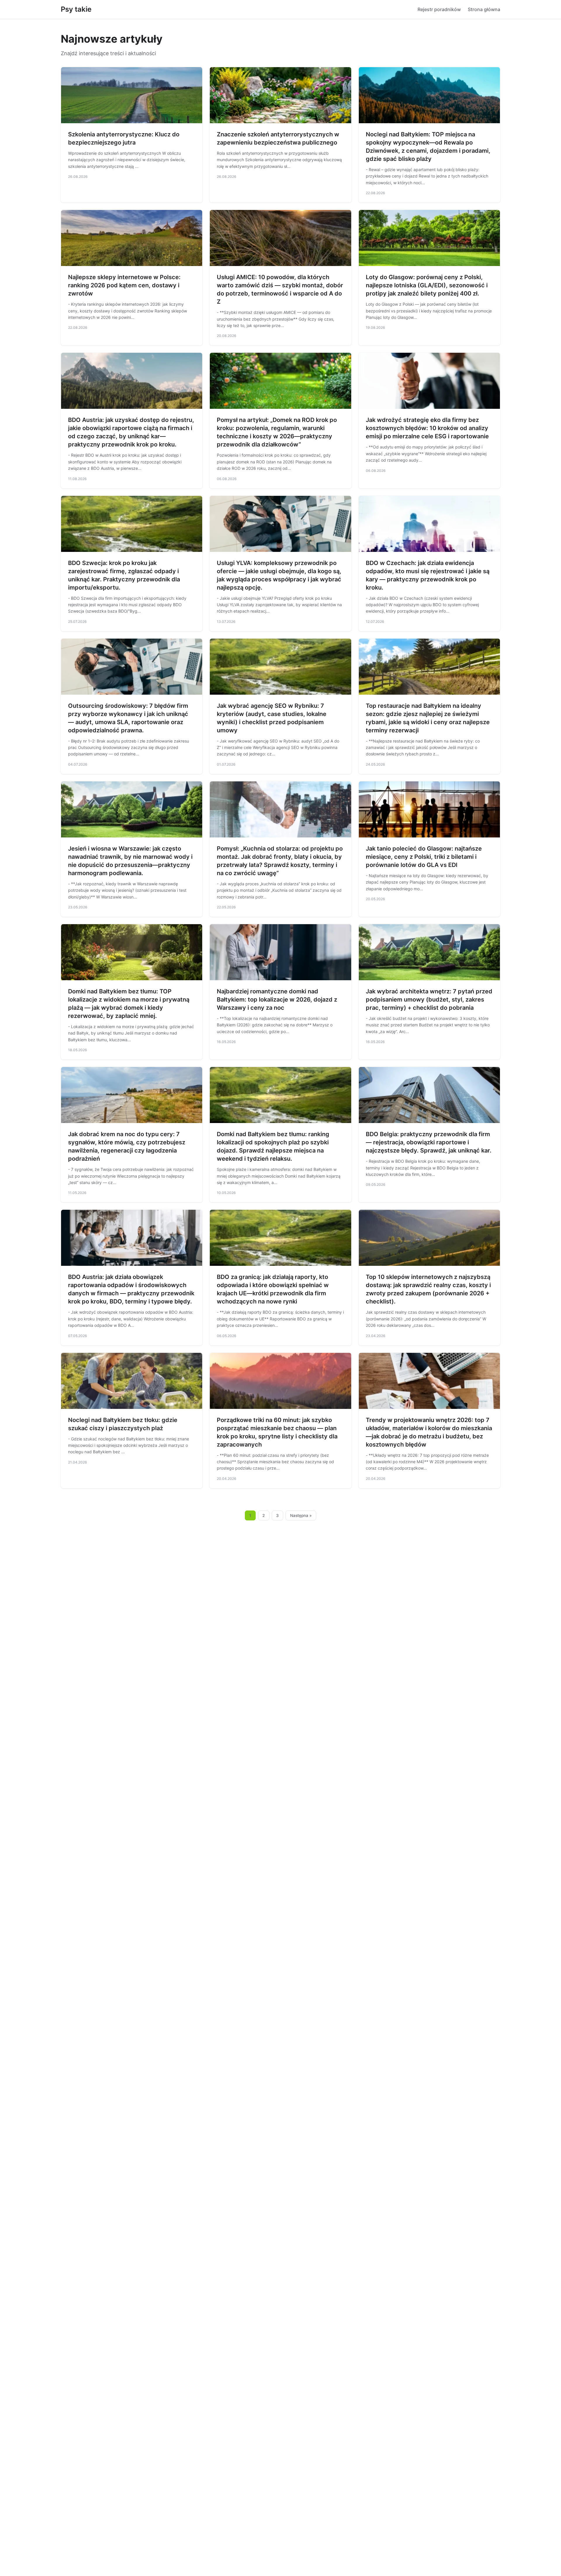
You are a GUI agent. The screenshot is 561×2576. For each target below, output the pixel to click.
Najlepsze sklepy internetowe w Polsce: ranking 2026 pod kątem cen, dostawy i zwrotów (124, 285)
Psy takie (76, 9)
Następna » (301, 1515)
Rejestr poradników (439, 9)
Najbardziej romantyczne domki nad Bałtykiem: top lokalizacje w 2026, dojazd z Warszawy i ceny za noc (277, 1000)
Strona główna (484, 9)
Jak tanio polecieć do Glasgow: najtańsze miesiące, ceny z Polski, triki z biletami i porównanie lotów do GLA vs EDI (424, 857)
